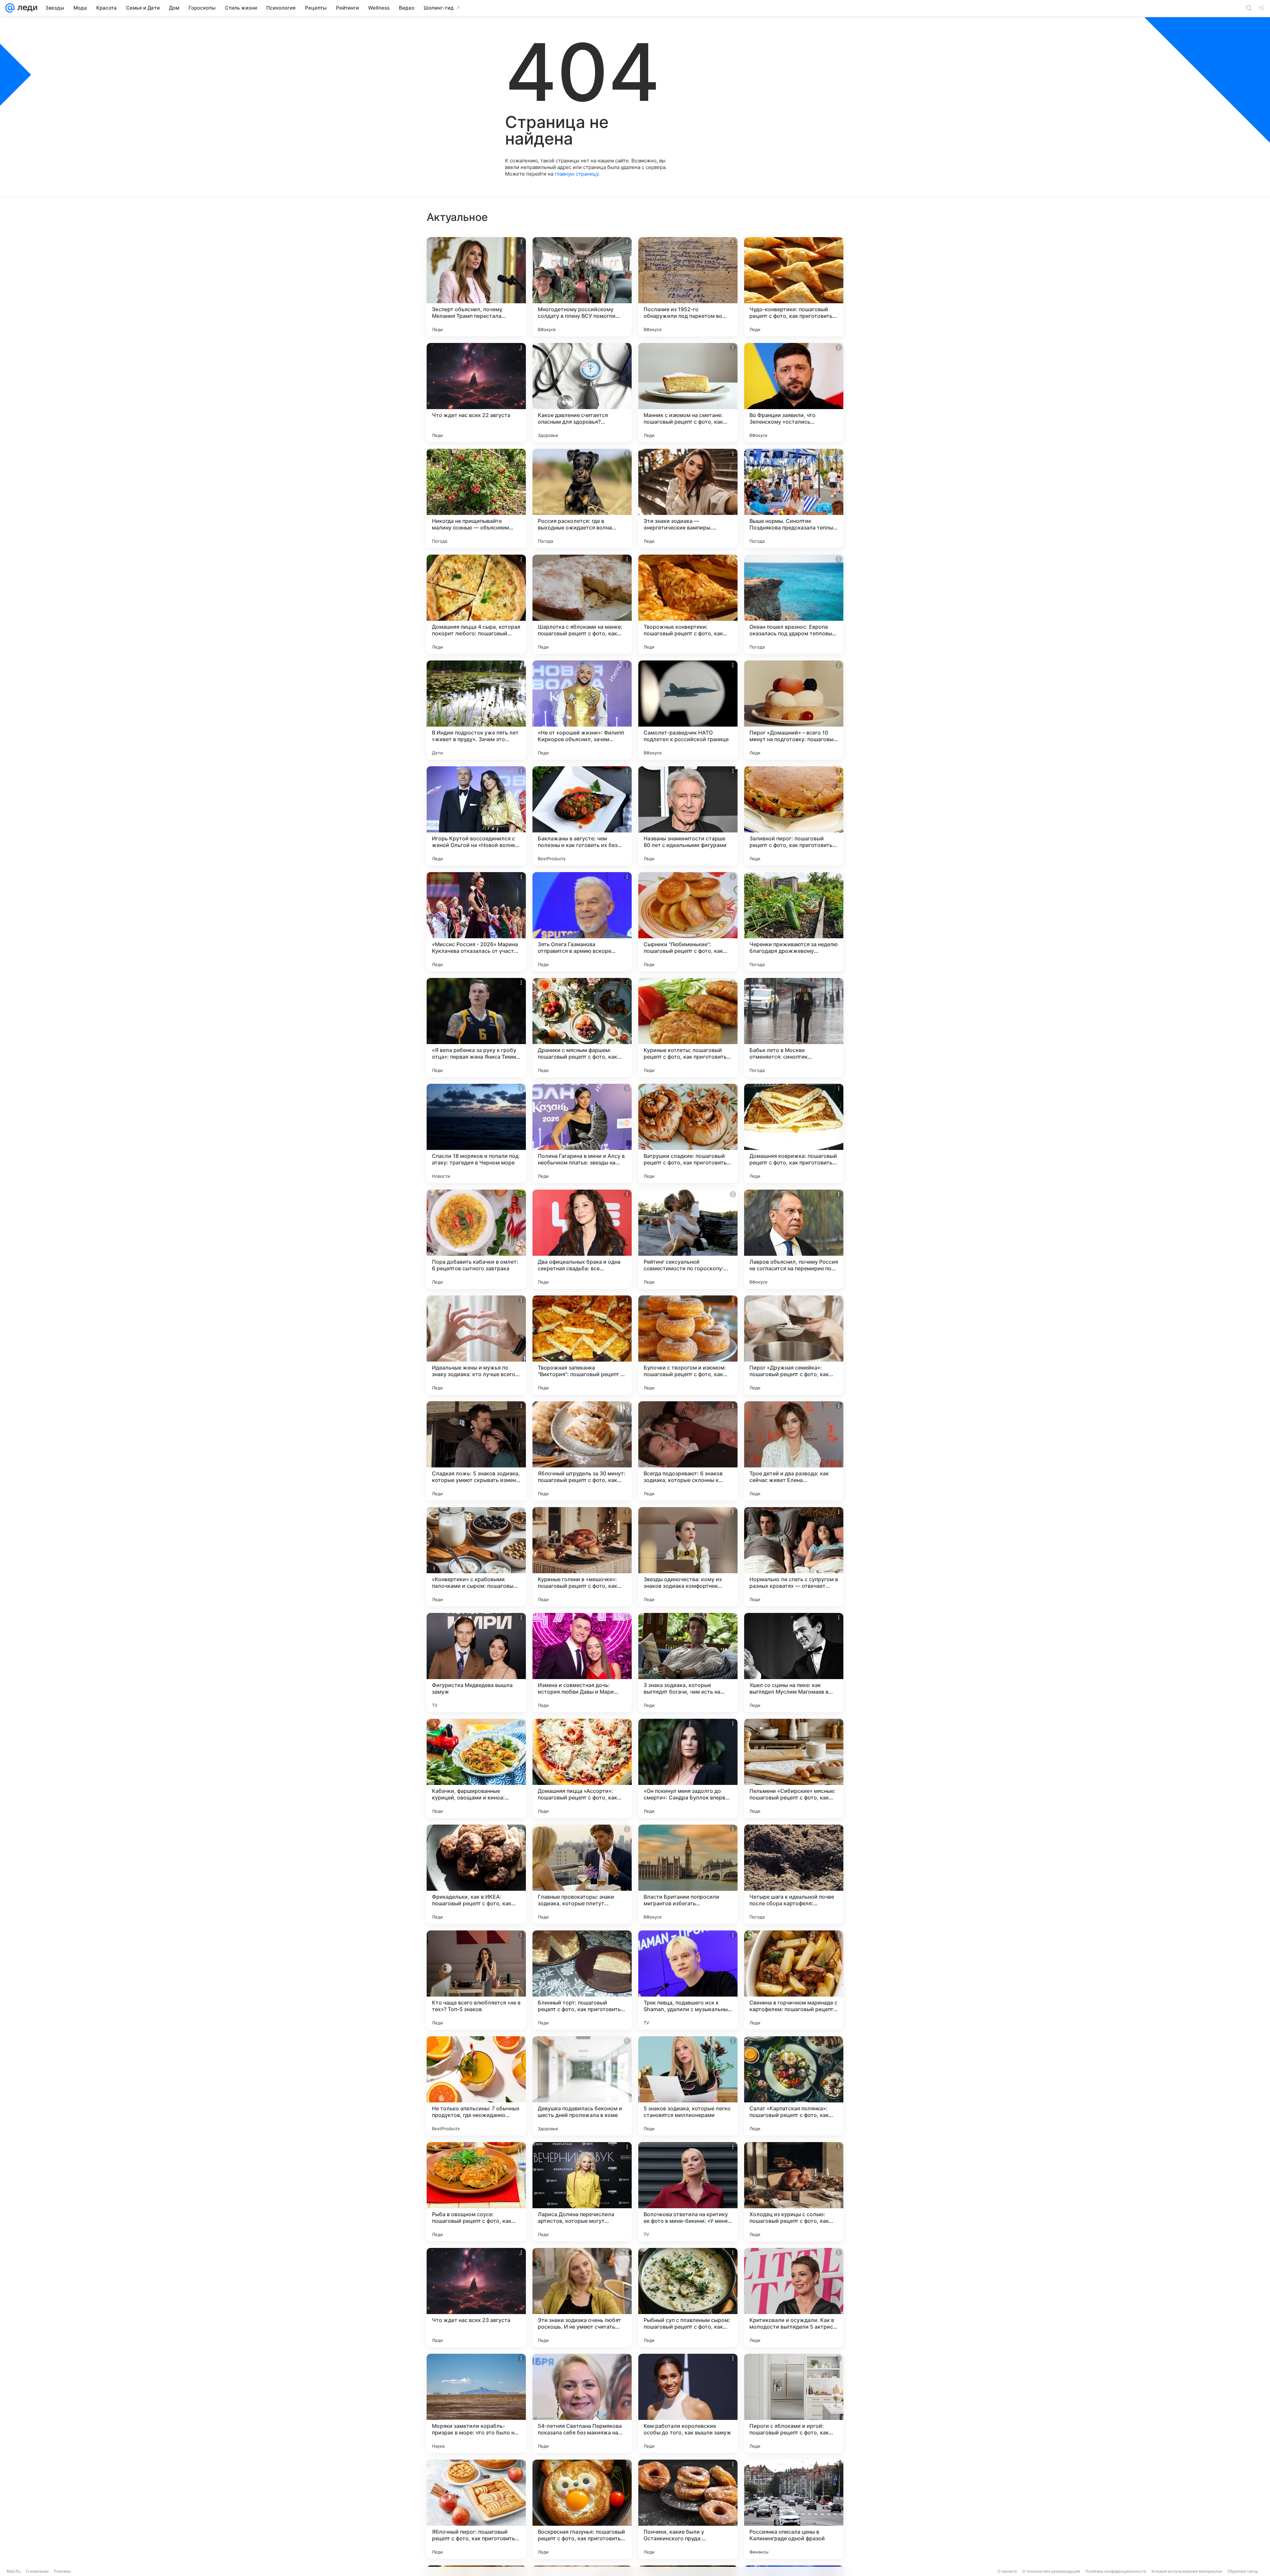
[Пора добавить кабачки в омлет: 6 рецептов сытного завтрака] (476, 1239)
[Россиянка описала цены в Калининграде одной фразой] (794, 2509)
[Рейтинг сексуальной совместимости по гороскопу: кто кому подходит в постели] (688, 1239)
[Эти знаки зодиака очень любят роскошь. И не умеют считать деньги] (582, 2298)
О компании (37, 2571)
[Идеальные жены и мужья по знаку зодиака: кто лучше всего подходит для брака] (476, 1345)
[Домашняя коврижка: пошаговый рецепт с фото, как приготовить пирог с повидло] (794, 1133)
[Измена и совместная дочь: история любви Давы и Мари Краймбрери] (582, 1663)
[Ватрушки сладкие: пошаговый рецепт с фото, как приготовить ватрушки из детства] (688, 1133)
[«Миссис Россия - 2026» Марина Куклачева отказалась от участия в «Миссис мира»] (476, 922)
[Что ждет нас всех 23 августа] (476, 2298)
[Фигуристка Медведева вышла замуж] (476, 1663)
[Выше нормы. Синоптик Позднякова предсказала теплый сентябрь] (794, 498)
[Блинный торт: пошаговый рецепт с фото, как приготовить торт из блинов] (582, 1980)
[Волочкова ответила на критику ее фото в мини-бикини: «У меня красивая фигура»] (688, 2192)
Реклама (62, 2571)
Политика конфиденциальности (1116, 2571)
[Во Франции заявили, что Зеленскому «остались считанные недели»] (794, 393)
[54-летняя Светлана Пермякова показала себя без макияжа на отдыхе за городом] (582, 2403)
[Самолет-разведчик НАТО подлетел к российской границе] (688, 710)
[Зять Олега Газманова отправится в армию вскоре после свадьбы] (582, 922)
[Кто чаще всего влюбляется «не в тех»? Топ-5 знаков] (476, 1980)
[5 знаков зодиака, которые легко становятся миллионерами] (688, 2086)
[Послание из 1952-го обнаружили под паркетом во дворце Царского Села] (688, 287)
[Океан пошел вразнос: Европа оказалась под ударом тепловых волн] (794, 604)
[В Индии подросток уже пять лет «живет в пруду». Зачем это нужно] (476, 710)
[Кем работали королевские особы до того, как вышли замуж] (688, 2403)
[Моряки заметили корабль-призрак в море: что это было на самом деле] (476, 2403)
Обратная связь (1243, 2571)
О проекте (1007, 2571)
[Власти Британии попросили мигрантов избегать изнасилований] (688, 1874)
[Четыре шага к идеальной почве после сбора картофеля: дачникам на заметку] (794, 1874)
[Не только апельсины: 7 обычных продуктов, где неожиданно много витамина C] (476, 2086)
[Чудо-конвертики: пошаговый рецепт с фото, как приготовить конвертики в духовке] (794, 287)
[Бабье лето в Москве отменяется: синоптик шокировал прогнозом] (794, 1028)
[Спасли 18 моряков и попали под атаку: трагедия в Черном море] (476, 1133)
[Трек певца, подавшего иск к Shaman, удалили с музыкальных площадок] (688, 1980)
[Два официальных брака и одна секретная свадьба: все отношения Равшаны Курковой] (582, 1239)
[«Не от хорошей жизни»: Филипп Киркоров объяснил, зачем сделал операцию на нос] (582, 710)
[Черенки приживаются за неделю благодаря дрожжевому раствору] (794, 922)
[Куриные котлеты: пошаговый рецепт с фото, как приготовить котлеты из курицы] (688, 1028)
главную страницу (576, 174)
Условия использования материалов (1187, 2571)
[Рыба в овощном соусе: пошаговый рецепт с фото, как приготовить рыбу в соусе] (476, 2192)
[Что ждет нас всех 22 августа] (476, 393)
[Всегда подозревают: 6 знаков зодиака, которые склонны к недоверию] (688, 1451)
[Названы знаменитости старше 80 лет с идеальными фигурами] (688, 816)
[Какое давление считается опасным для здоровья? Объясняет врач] (582, 393)
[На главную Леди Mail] (26, 8)
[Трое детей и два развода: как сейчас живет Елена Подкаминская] (794, 1451)
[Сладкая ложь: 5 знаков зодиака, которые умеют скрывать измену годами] (476, 1451)
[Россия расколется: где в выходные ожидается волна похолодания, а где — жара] (582, 498)
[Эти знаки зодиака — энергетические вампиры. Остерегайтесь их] (688, 498)
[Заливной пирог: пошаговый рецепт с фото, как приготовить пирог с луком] (794, 816)
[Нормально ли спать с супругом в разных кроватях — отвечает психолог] (794, 1557)
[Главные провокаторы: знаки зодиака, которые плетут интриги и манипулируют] (582, 1874)
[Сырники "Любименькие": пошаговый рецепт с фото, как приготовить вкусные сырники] (688, 922)
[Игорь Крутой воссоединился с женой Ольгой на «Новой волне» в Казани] (476, 816)
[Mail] (10, 8)
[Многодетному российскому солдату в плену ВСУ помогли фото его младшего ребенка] (582, 287)
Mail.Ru (14, 2571)
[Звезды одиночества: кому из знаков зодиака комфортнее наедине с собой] (688, 1557)
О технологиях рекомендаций (1051, 2571)
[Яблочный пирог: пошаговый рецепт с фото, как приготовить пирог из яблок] (476, 2509)
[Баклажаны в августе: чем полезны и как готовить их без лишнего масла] (582, 816)
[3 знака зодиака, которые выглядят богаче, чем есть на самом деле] (688, 1663)
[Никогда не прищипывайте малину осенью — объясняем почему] (476, 498)
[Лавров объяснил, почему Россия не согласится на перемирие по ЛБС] (794, 1239)
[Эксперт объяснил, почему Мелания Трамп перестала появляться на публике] (476, 287)
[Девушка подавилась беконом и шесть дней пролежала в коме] (582, 2086)
